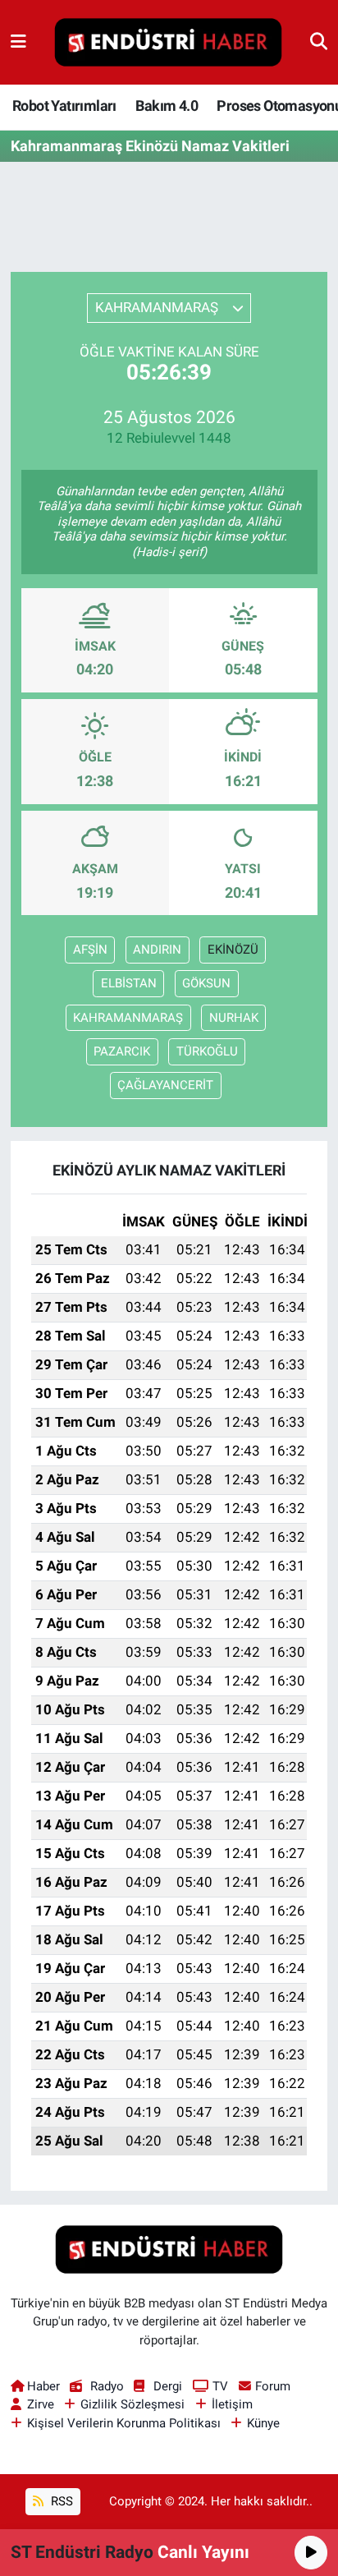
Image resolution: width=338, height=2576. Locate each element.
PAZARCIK (122, 1051)
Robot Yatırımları (64, 106)
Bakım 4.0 (167, 106)
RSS (60, 2501)
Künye (263, 2423)
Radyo (107, 2386)
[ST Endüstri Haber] (168, 43)
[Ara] (319, 42)
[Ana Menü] (18, 42)
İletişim (232, 2404)
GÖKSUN (206, 983)
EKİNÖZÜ (233, 950)
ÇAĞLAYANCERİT (165, 1085)
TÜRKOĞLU (207, 1051)
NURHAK (234, 1018)
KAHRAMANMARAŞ (128, 1018)
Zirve (41, 2404)
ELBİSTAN (129, 983)
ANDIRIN (157, 950)
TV (220, 2386)
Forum (273, 2386)
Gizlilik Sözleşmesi (132, 2404)
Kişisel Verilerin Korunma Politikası (124, 2423)
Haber (43, 2386)
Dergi (168, 2386)
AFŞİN (90, 950)
